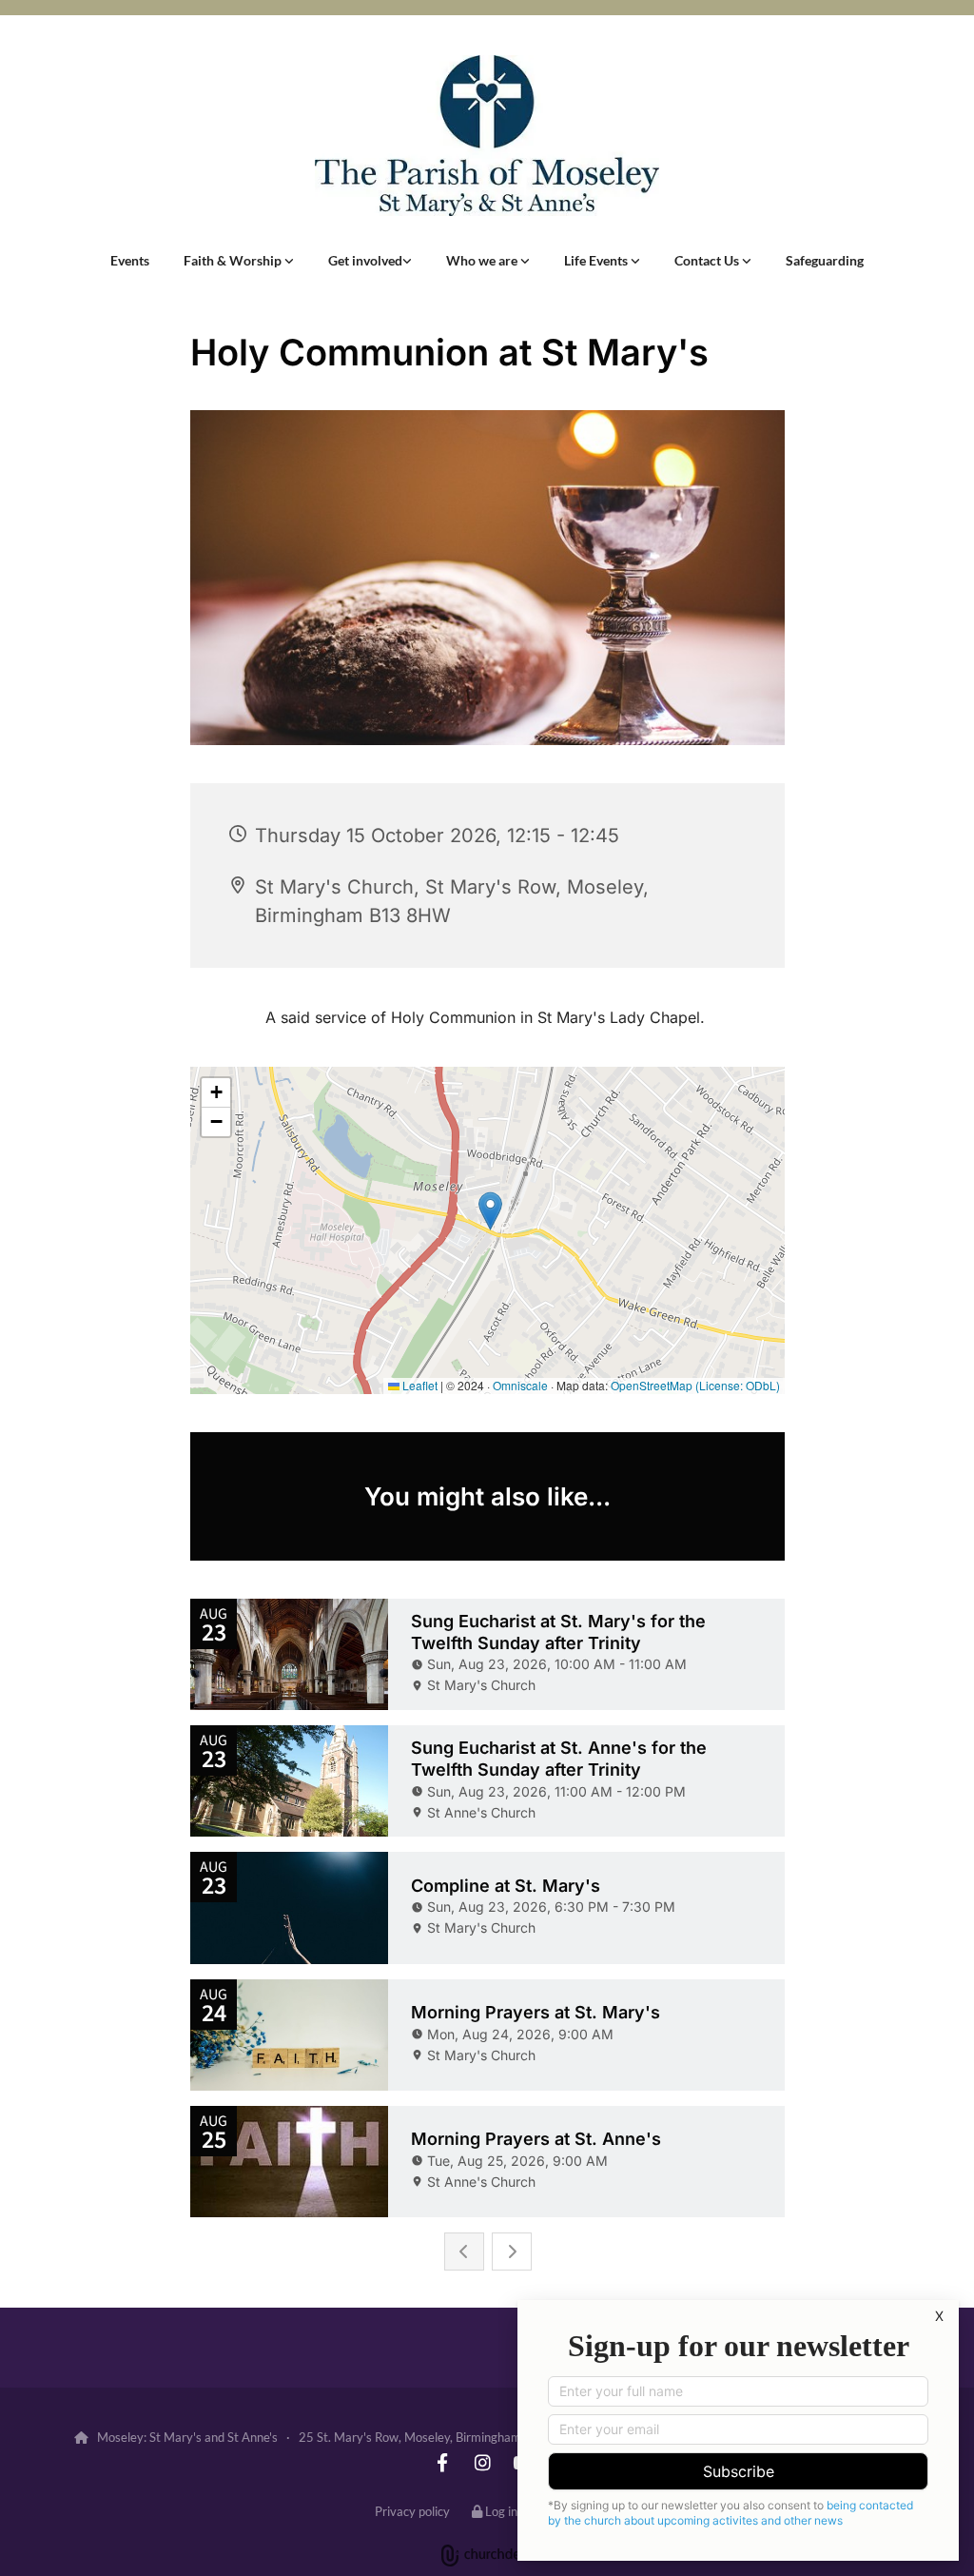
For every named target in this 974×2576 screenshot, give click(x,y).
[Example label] (442, 2462)
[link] (239, 261)
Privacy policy (412, 2511)
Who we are (483, 260)
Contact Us (708, 260)
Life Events (597, 260)
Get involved (365, 260)
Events (130, 260)
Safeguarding (825, 260)
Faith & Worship (234, 260)
